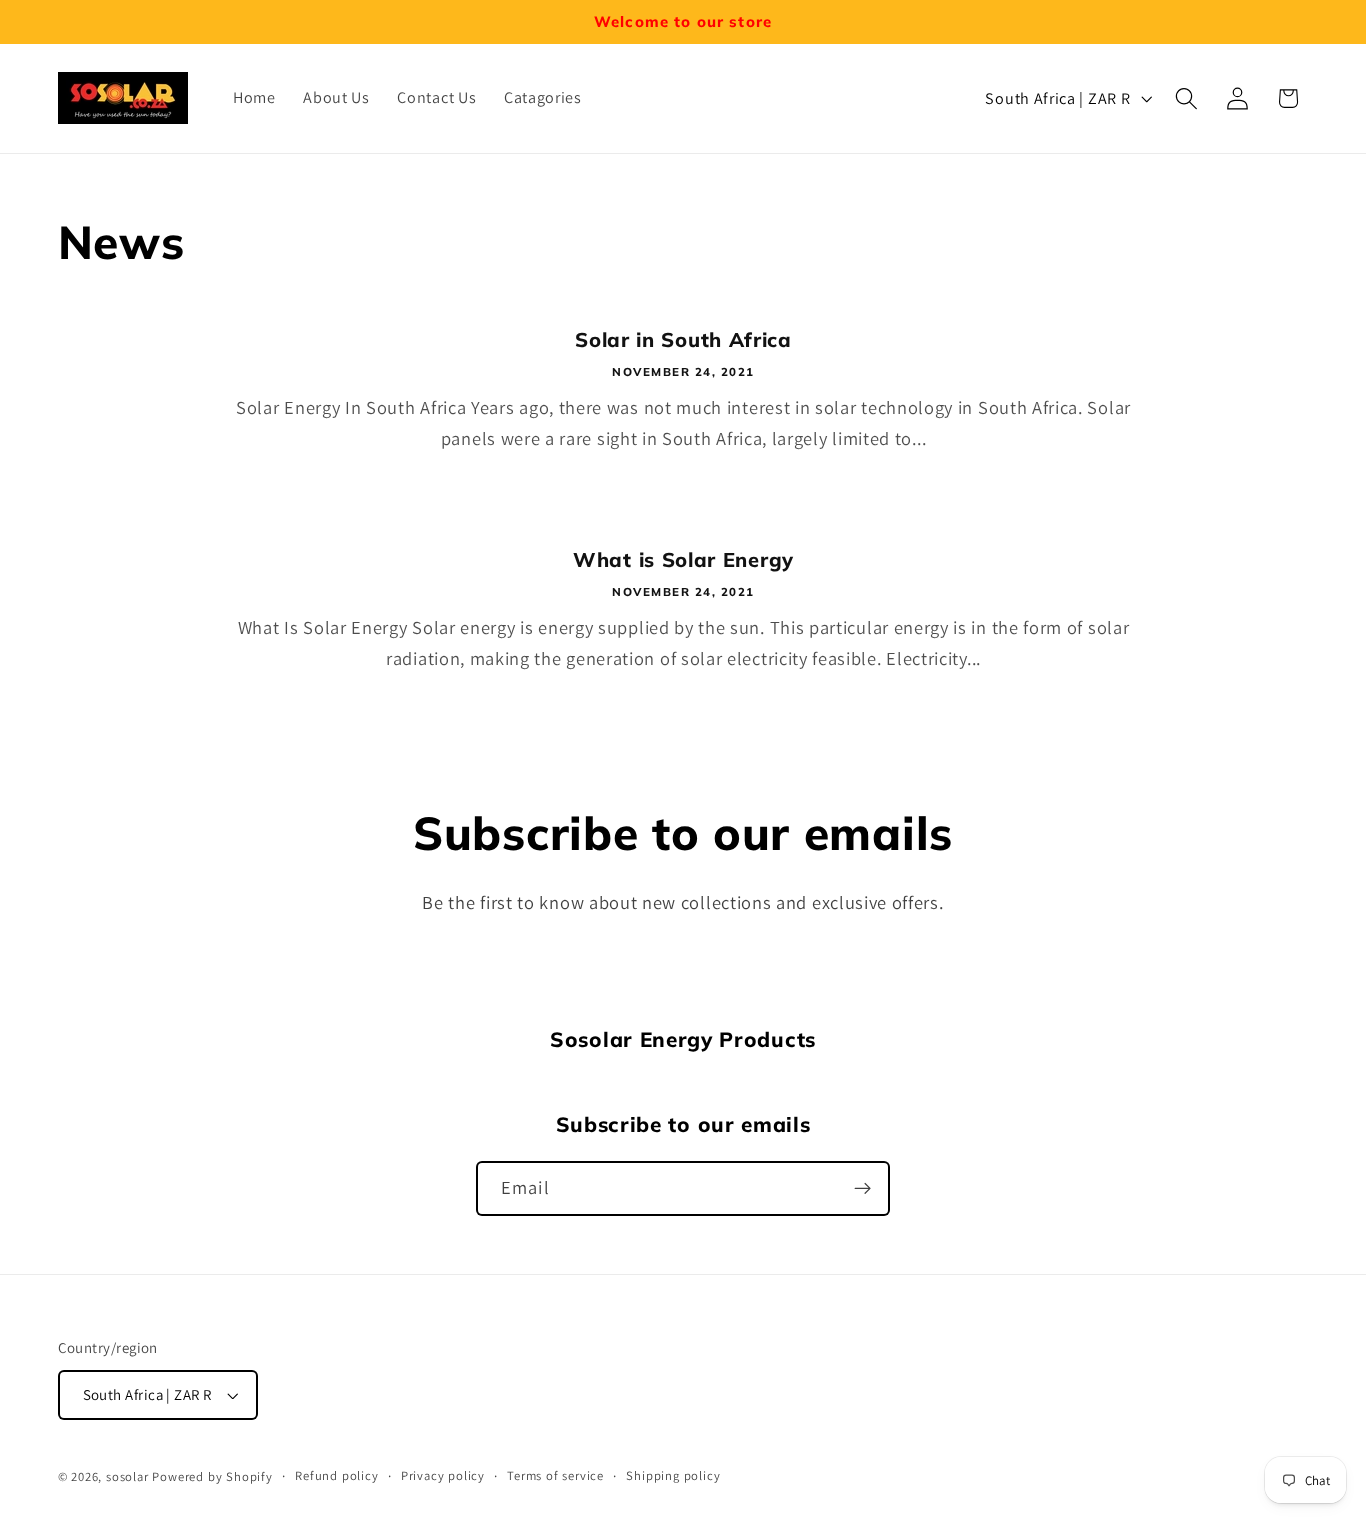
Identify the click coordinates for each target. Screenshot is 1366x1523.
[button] (1186, 98)
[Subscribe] (862, 1189)
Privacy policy (443, 1475)
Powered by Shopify (212, 1476)
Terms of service (555, 1475)
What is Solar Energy (683, 559)
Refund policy (336, 1475)
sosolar (127, 1476)
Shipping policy (673, 1475)
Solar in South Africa (683, 339)
